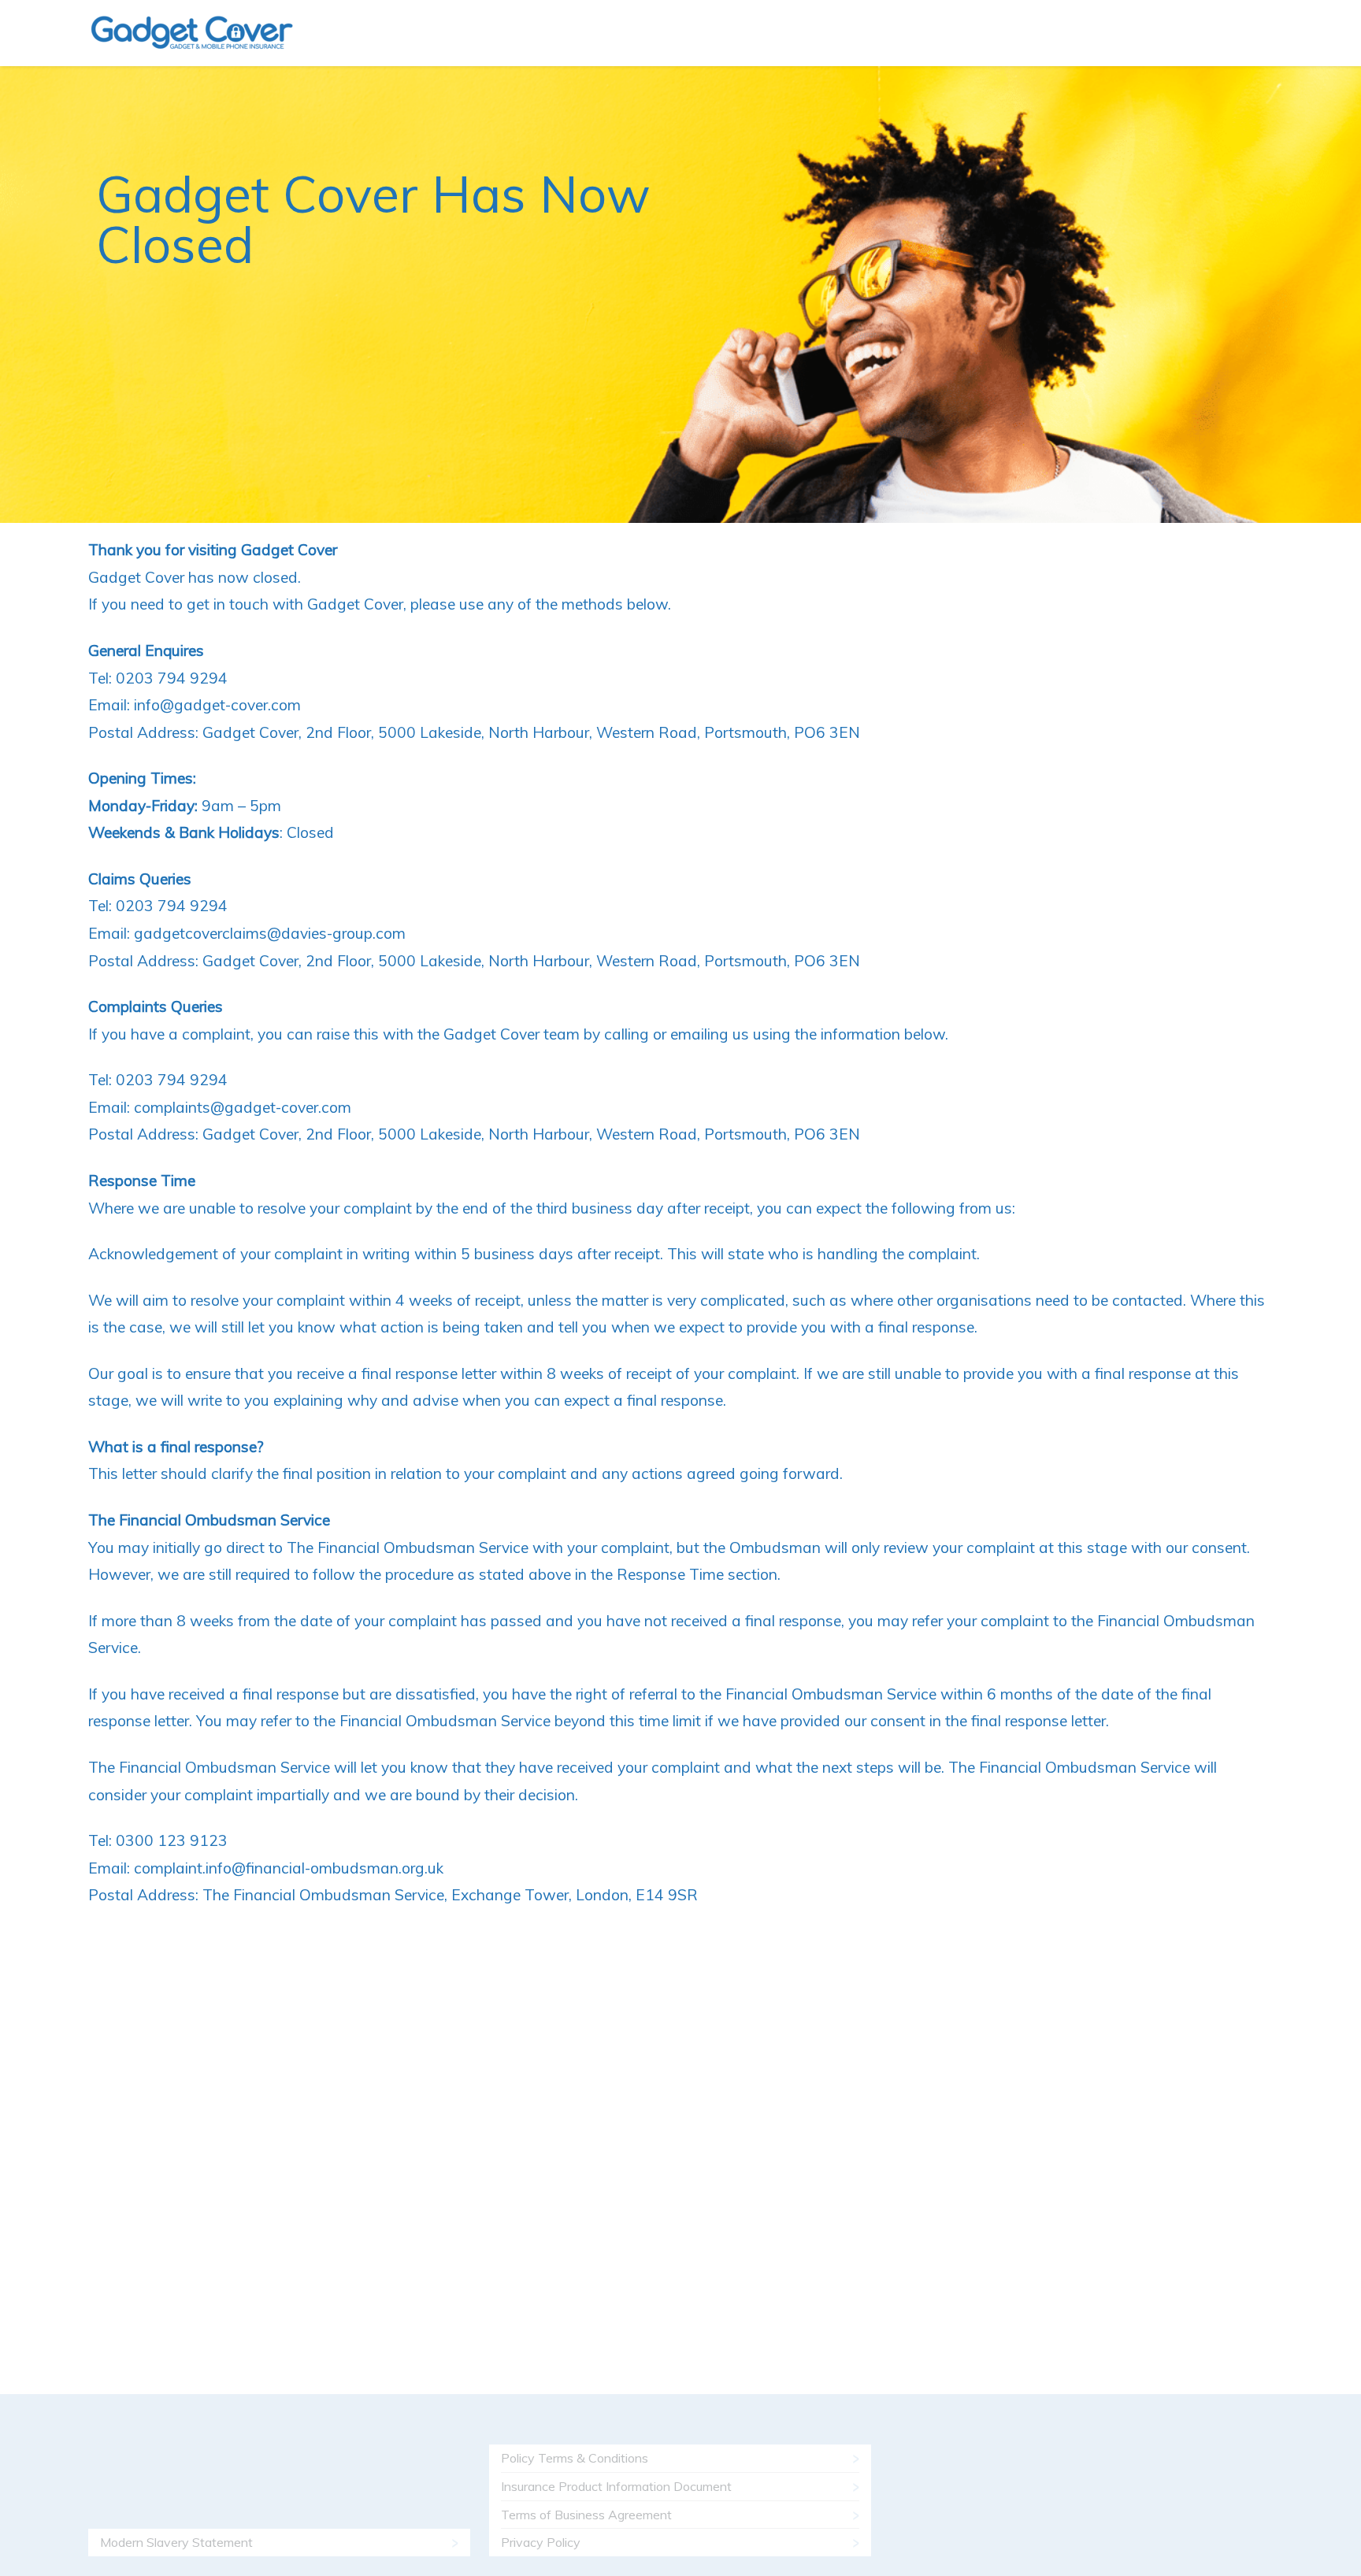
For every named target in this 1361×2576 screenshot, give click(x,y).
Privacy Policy (541, 2542)
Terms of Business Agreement (586, 2515)
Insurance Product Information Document (616, 2486)
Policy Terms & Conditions (575, 2458)
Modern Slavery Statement (176, 2542)
